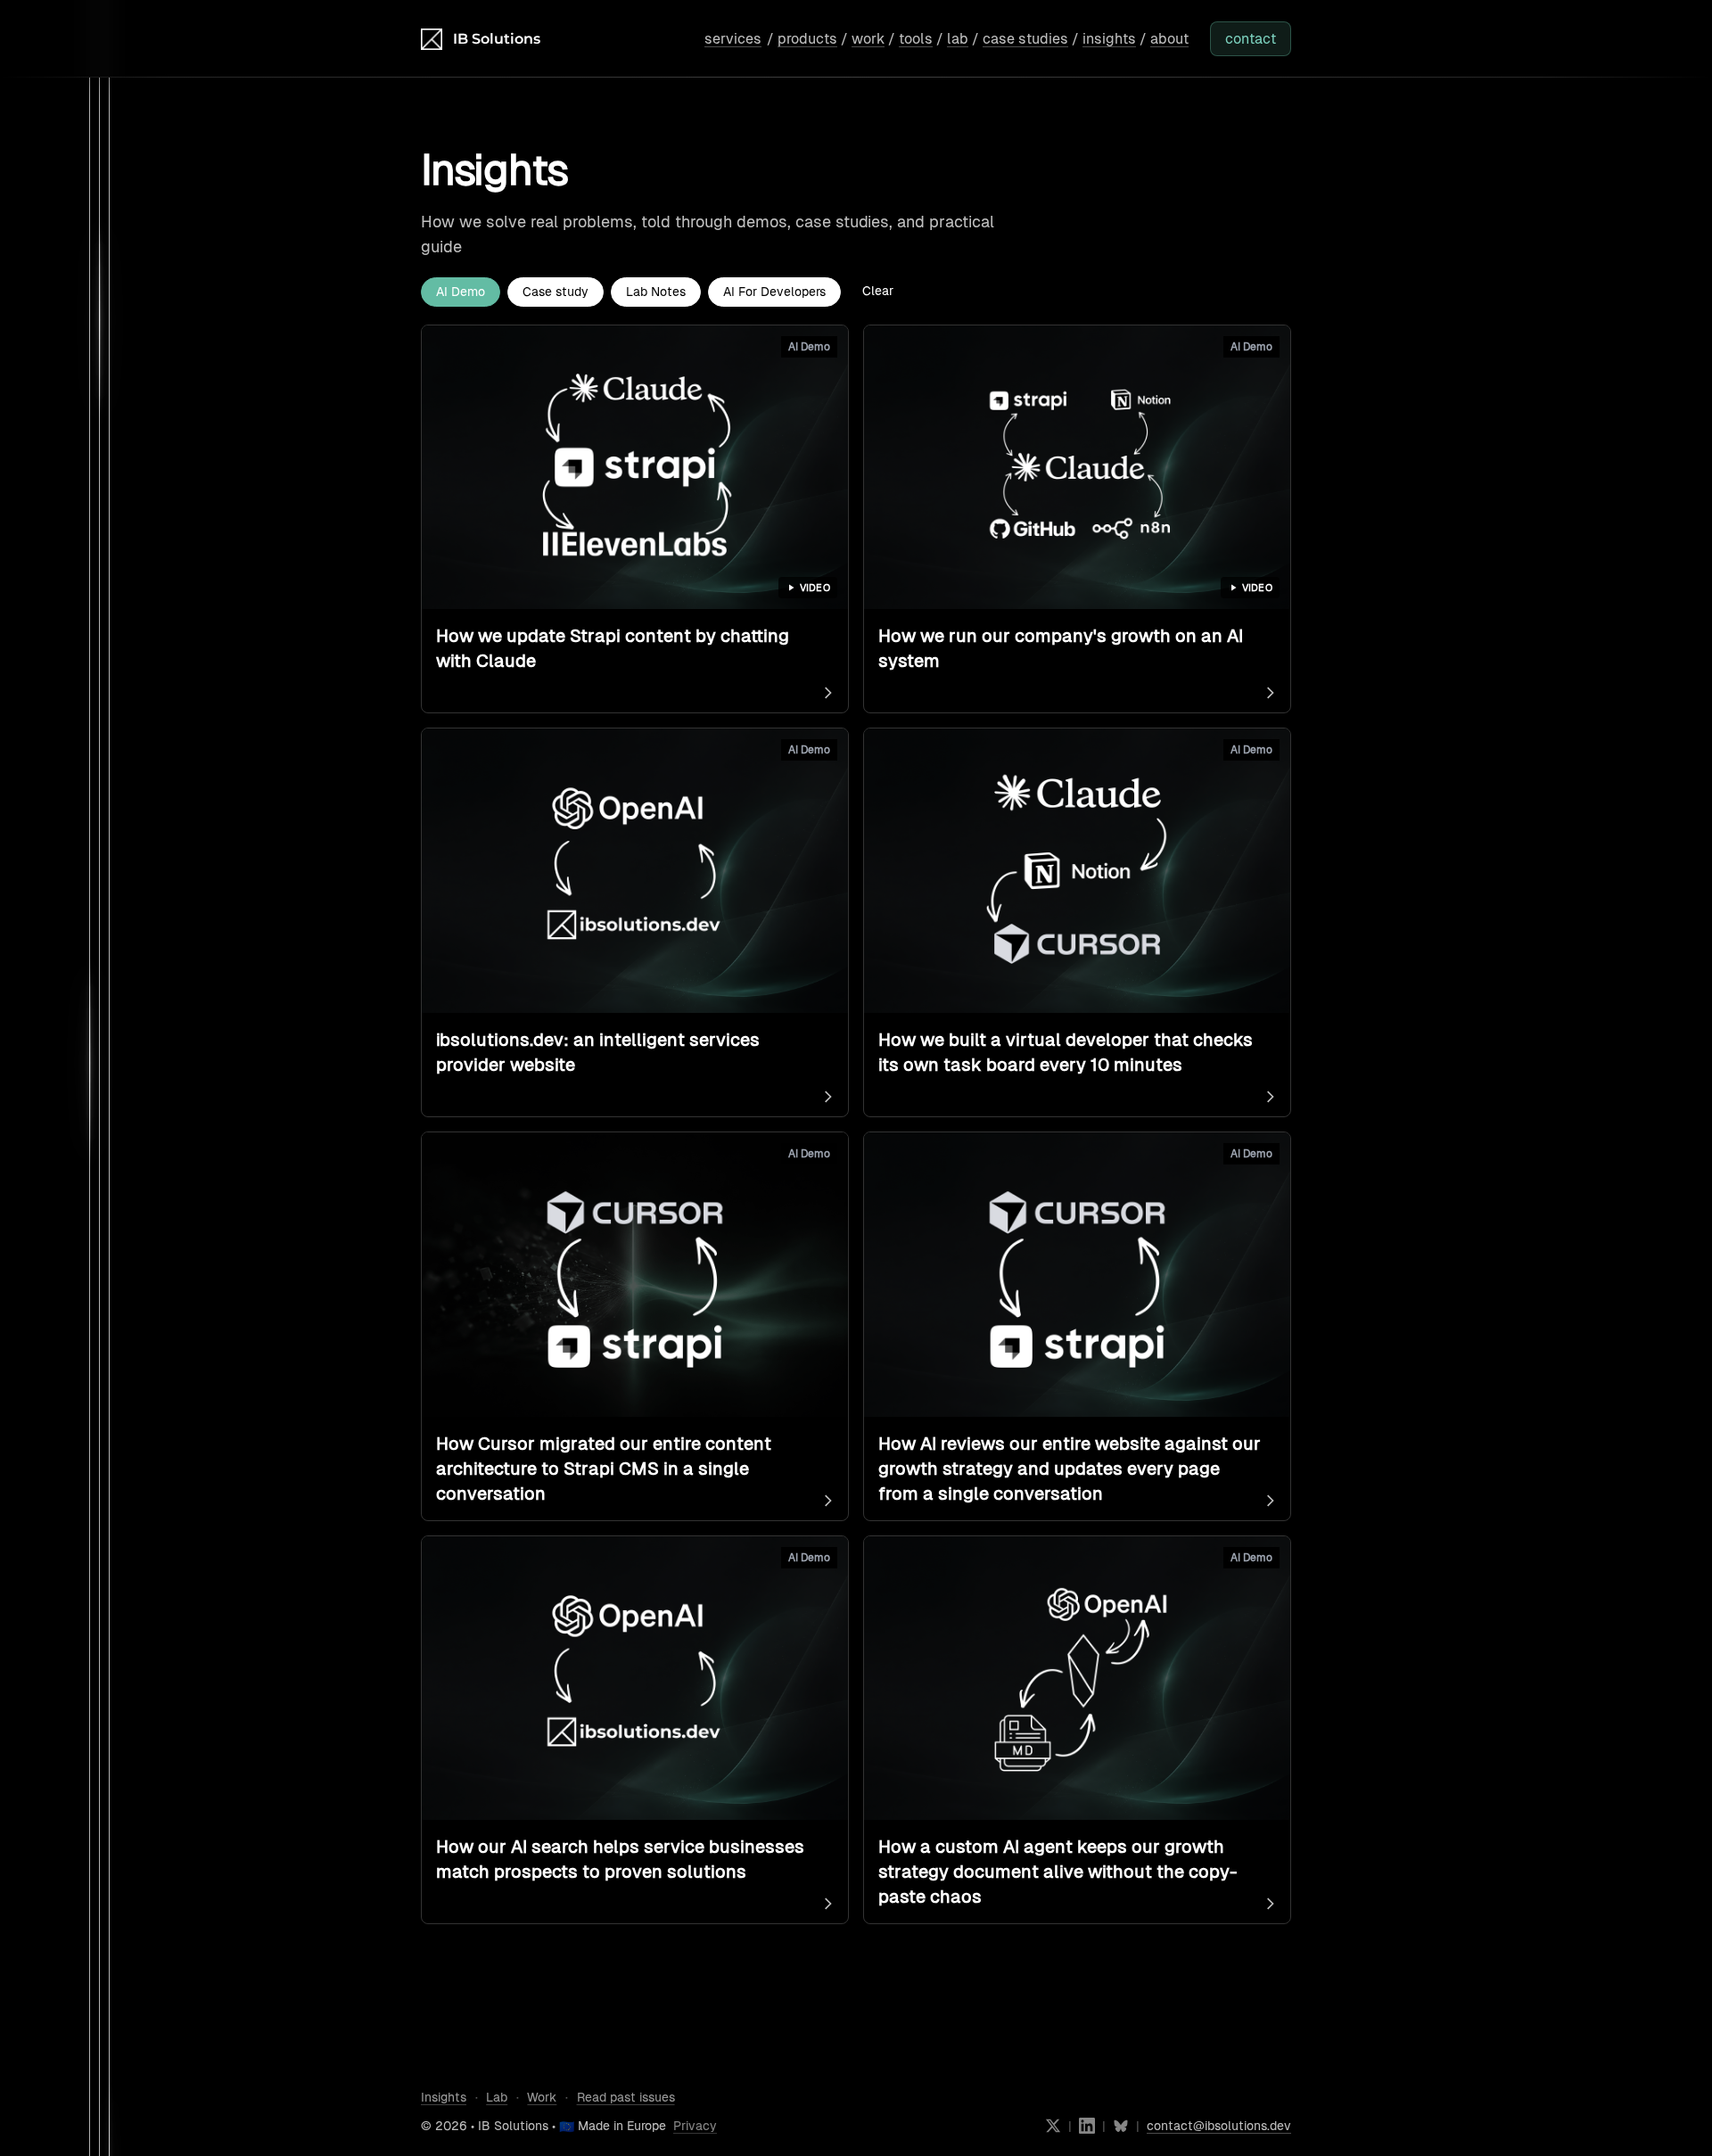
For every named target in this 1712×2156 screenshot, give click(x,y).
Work (542, 2097)
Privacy (695, 2126)
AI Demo (461, 292)
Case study (556, 292)
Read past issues (626, 2097)
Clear (878, 291)
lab (958, 39)
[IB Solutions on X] (1053, 2126)
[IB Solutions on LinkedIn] (1087, 2126)
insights (1109, 39)
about (1169, 39)
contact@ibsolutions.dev (1219, 2126)
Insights (444, 2097)
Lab (497, 2097)
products (807, 39)
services (733, 39)
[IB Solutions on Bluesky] (1121, 2126)
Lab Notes (656, 292)
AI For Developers (774, 292)
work (868, 39)
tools (916, 39)
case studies (1025, 39)
